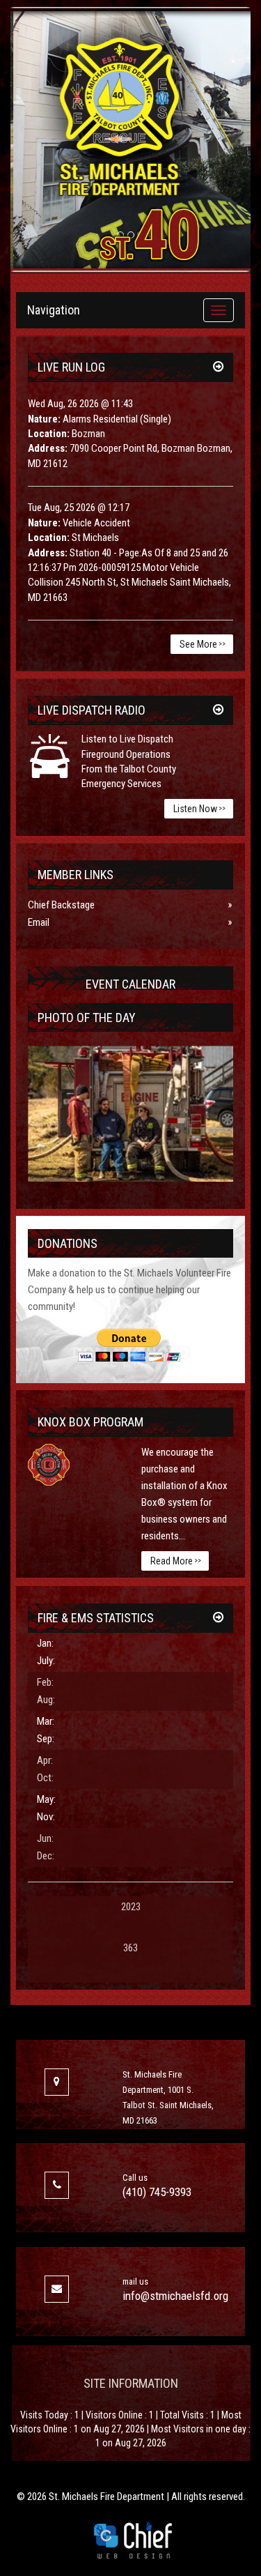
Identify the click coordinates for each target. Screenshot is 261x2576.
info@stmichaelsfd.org (175, 2296)
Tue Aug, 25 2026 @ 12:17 (79, 508)
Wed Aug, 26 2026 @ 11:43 (80, 404)
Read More (176, 1561)
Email (39, 922)
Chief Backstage (61, 905)
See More (203, 644)
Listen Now (199, 809)
